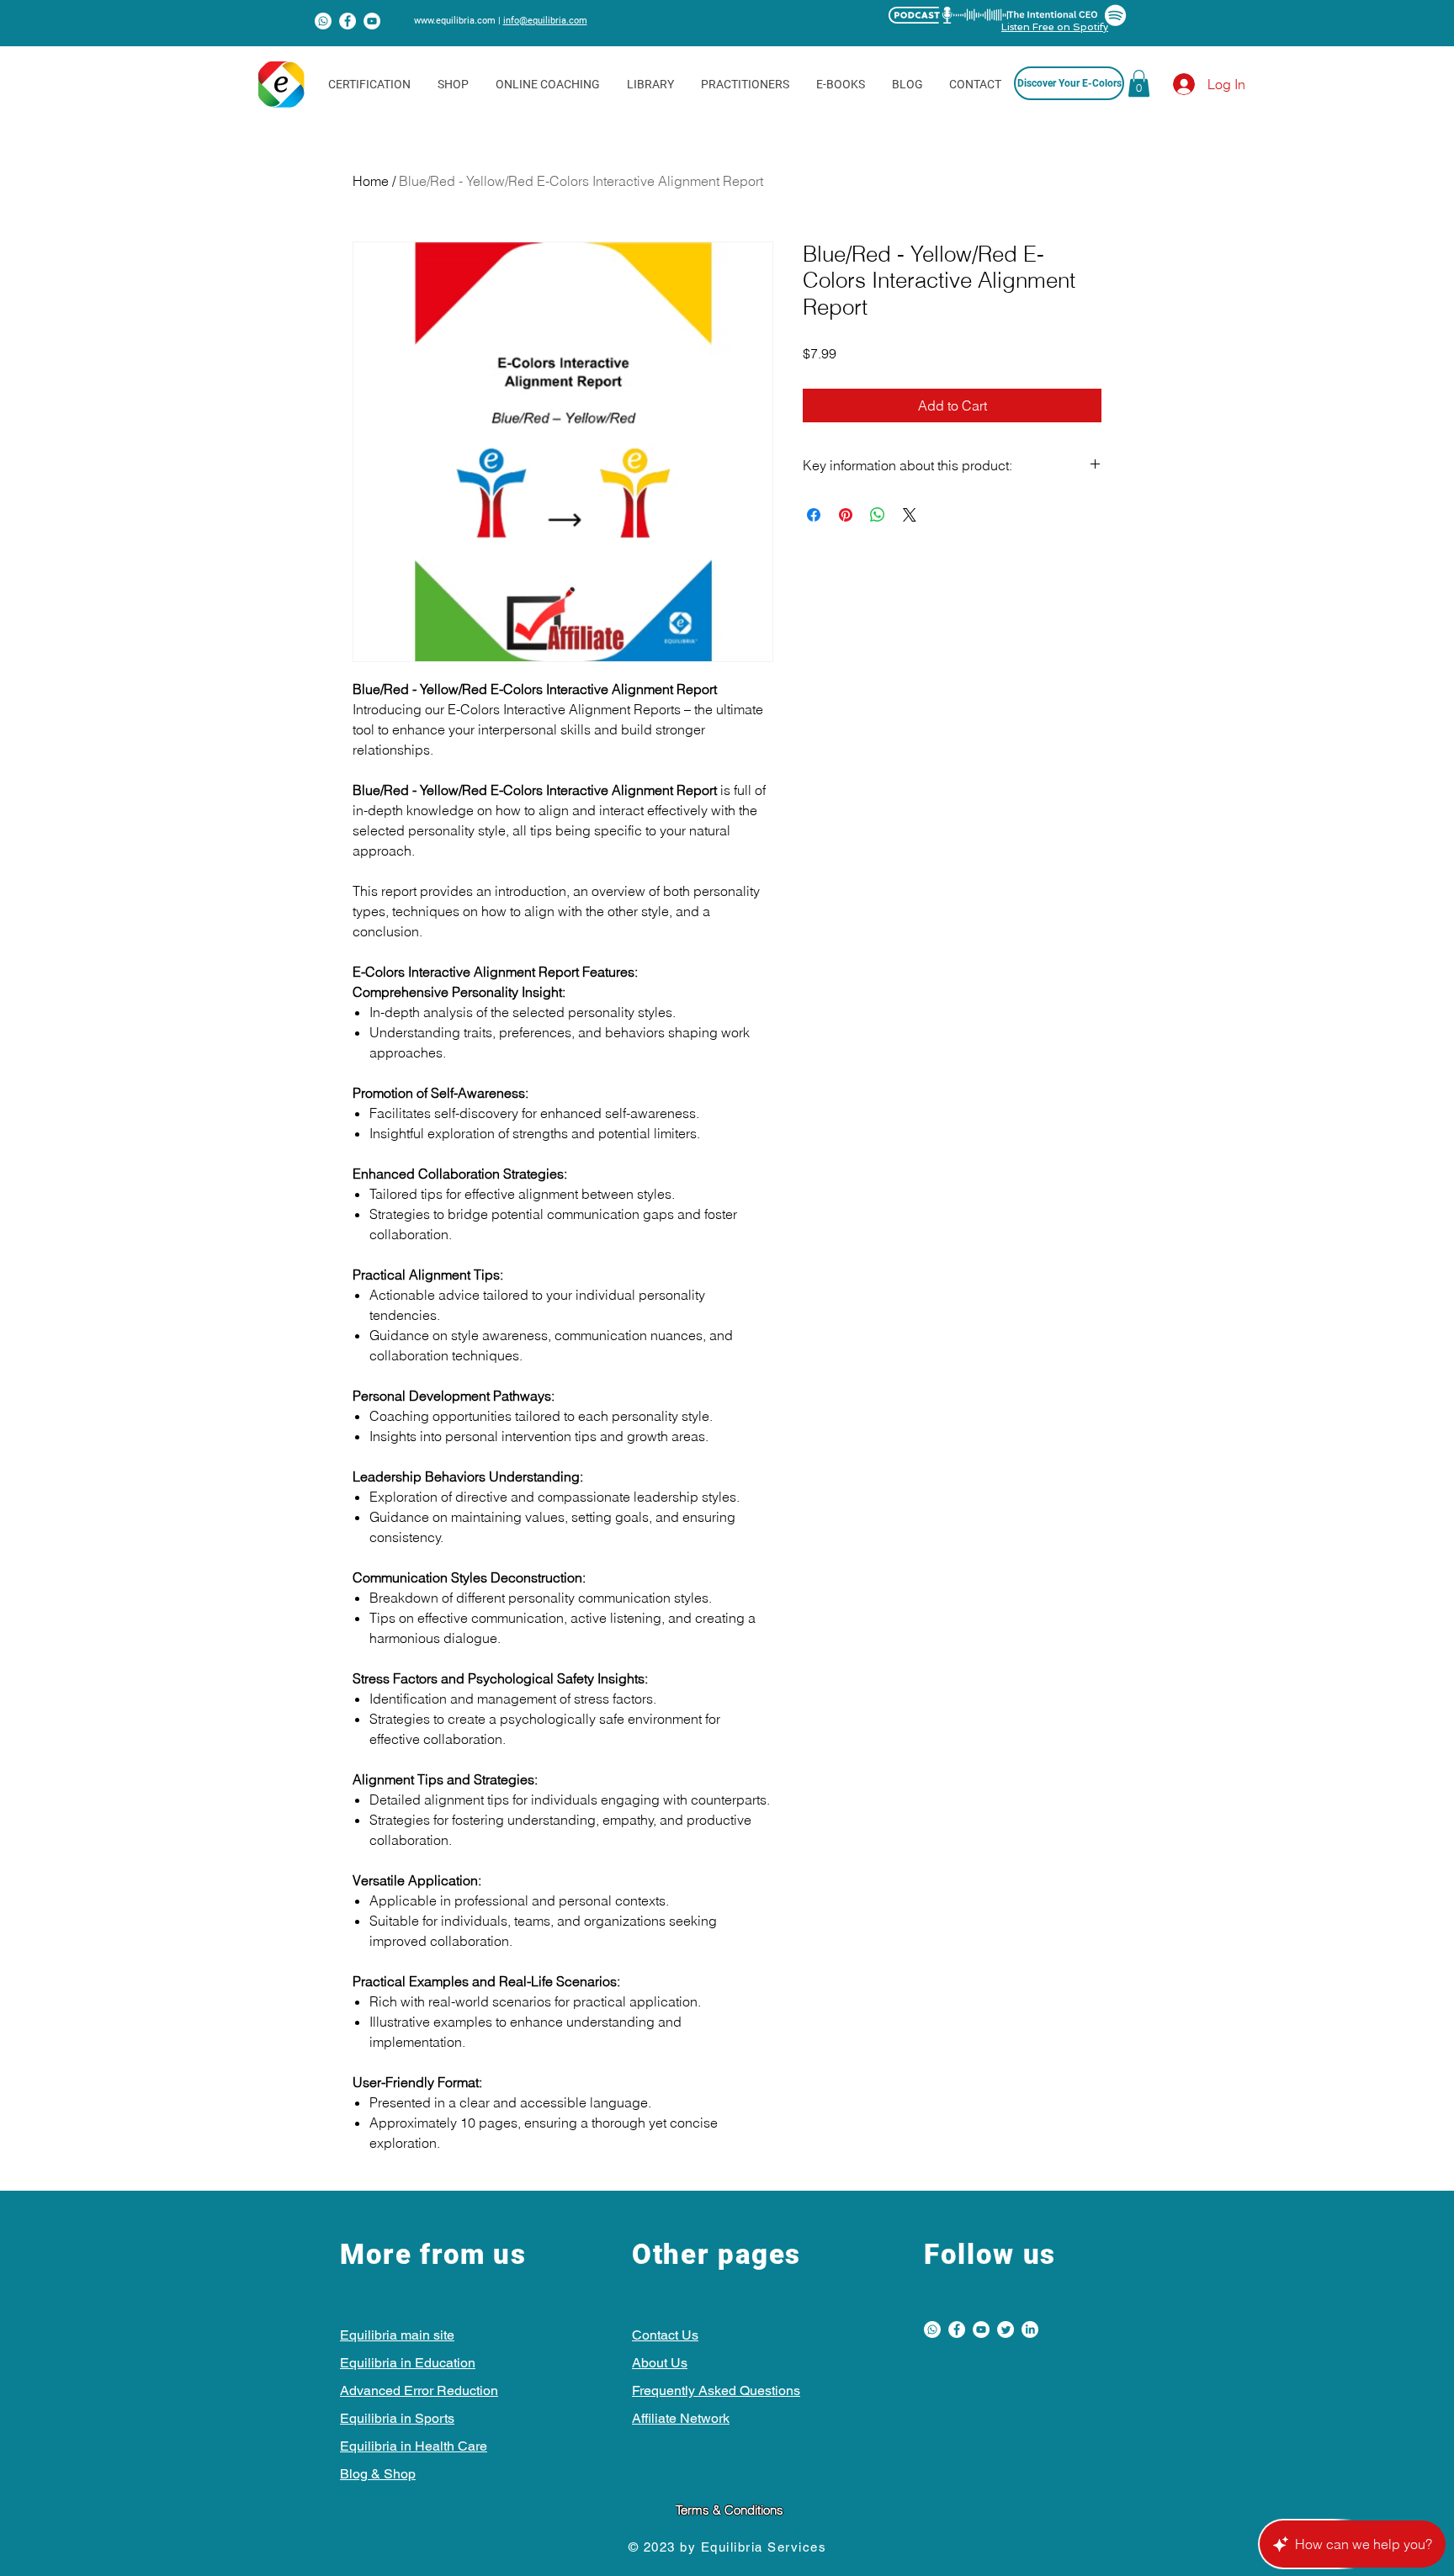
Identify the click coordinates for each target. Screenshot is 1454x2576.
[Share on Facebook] (814, 515)
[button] (1139, 83)
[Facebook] (348, 21)
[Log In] (1169, 84)
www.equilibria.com (455, 21)
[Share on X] (910, 515)
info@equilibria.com (545, 21)
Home (371, 181)
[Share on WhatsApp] (878, 515)
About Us (660, 2363)
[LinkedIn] (1030, 2330)
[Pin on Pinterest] (846, 515)
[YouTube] (372, 21)
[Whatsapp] (323, 21)
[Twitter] (1006, 2330)
